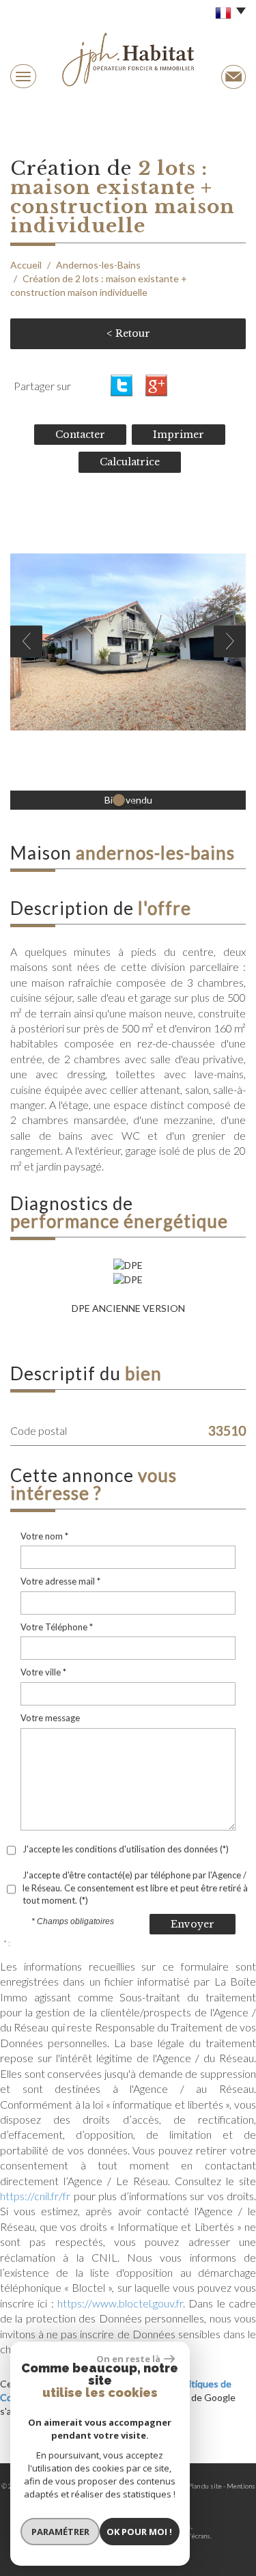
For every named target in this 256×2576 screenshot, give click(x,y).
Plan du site (205, 2486)
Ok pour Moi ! (139, 2532)
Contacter (80, 435)
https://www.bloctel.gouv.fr (120, 2303)
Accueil (26, 265)
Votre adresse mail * (60, 1581)
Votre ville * (43, 1672)
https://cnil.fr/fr (35, 2196)
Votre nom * (44, 1536)
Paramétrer (60, 2532)
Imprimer (179, 435)
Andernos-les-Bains (98, 265)
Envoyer (193, 1924)
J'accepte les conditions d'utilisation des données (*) (126, 1849)
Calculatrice (130, 462)
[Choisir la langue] (227, 14)
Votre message (50, 1718)
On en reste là (128, 2359)
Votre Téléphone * (57, 1627)
